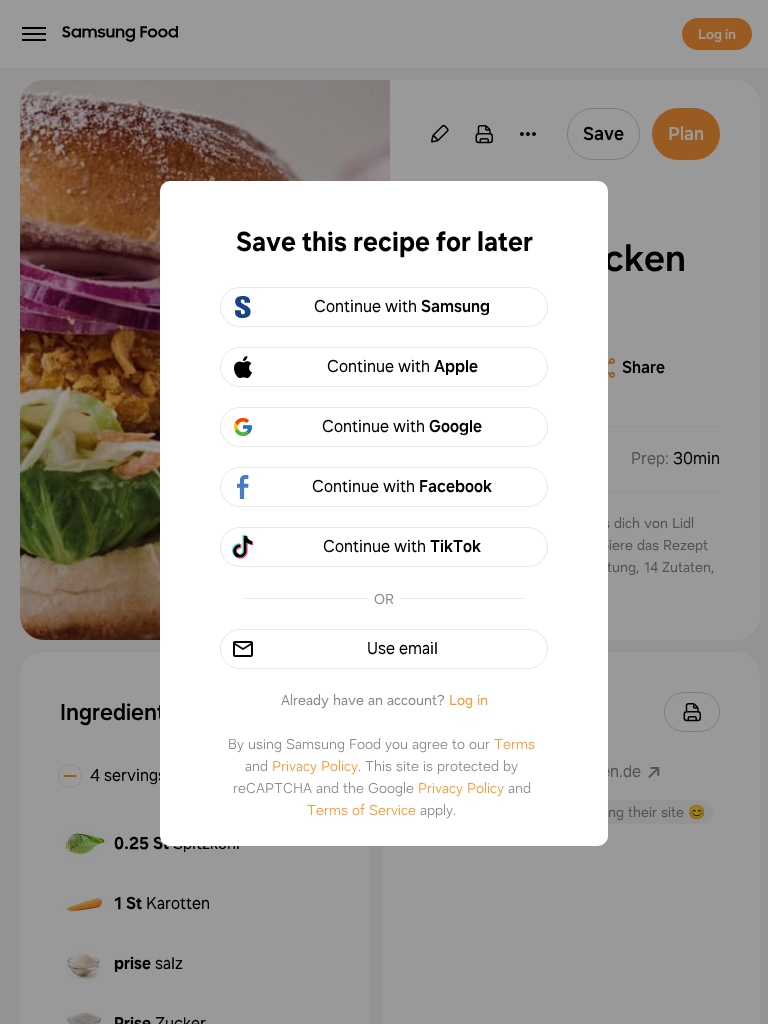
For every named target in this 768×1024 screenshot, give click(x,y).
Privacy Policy (315, 766)
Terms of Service (361, 810)
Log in (468, 700)
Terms (514, 744)
